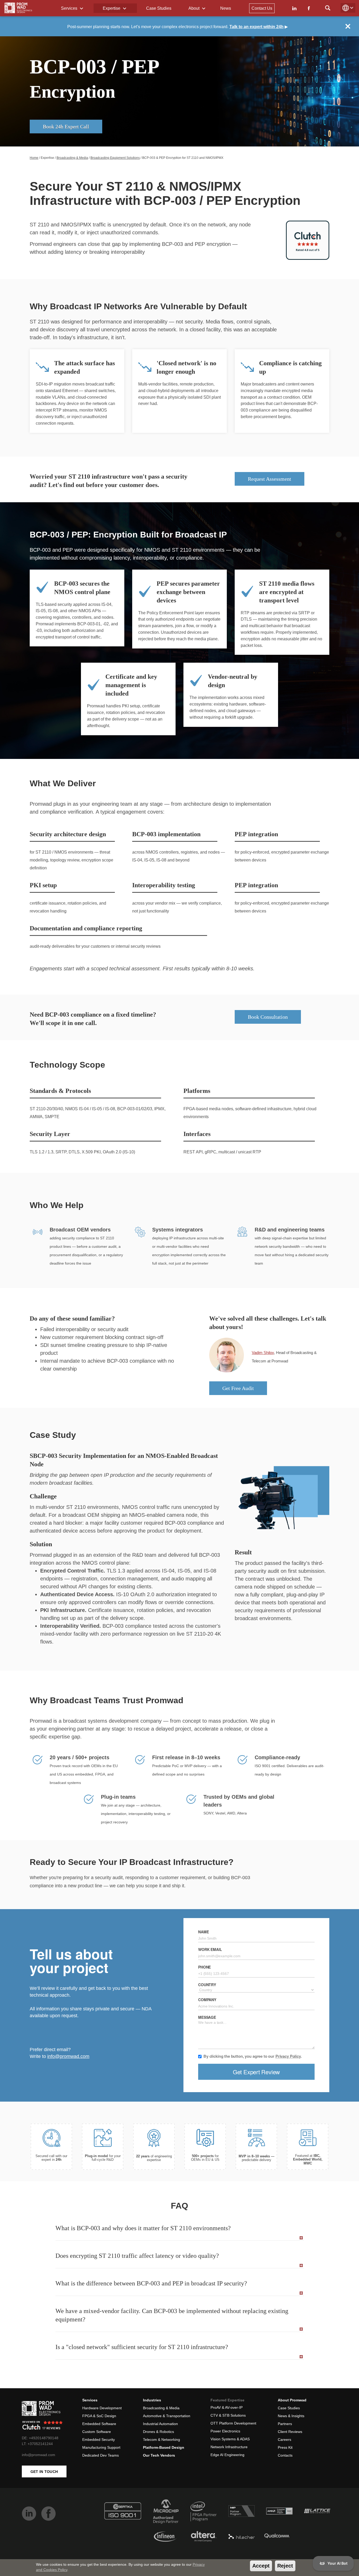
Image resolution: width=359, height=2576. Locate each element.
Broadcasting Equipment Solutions (115, 158)
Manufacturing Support (101, 2447)
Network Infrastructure (229, 2447)
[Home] (18, 8)
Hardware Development (102, 2408)
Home (34, 158)
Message (207, 2017)
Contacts (285, 2455)
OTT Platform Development (233, 2423)
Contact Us (262, 8)
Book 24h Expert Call (66, 127)
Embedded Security (99, 2440)
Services (70, 8)
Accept (261, 2566)
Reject (285, 2566)
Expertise (112, 8)
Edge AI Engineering (227, 2455)
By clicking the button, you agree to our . (253, 2056)
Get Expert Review (256, 2072)
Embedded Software (99, 2424)
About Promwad (292, 2400)
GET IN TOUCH (44, 2472)
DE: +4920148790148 (40, 2438)
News (226, 8)
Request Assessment (270, 479)
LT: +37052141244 (37, 2444)
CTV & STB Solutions (228, 2415)
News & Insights (291, 2416)
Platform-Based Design (164, 2447)
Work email (210, 1949)
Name (203, 1932)
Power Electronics (225, 2431)
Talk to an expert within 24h (257, 27)
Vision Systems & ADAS (230, 2439)
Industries (152, 2400)
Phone (204, 1967)
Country (207, 1985)
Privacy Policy (288, 2056)
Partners (285, 2424)
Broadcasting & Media (72, 158)
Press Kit (285, 2447)
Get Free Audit (238, 1388)
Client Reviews (290, 2432)
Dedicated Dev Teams (101, 2455)
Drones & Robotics (158, 2432)
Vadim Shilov (263, 1353)
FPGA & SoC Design (99, 2416)
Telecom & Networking (161, 2440)
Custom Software (97, 2432)
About (194, 8)
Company (207, 2000)
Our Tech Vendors (159, 2455)
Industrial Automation (160, 2424)
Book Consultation (268, 1017)
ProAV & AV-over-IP (227, 2407)
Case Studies (159, 8)
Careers (284, 2440)
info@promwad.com (68, 2056)
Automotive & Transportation (167, 2416)
